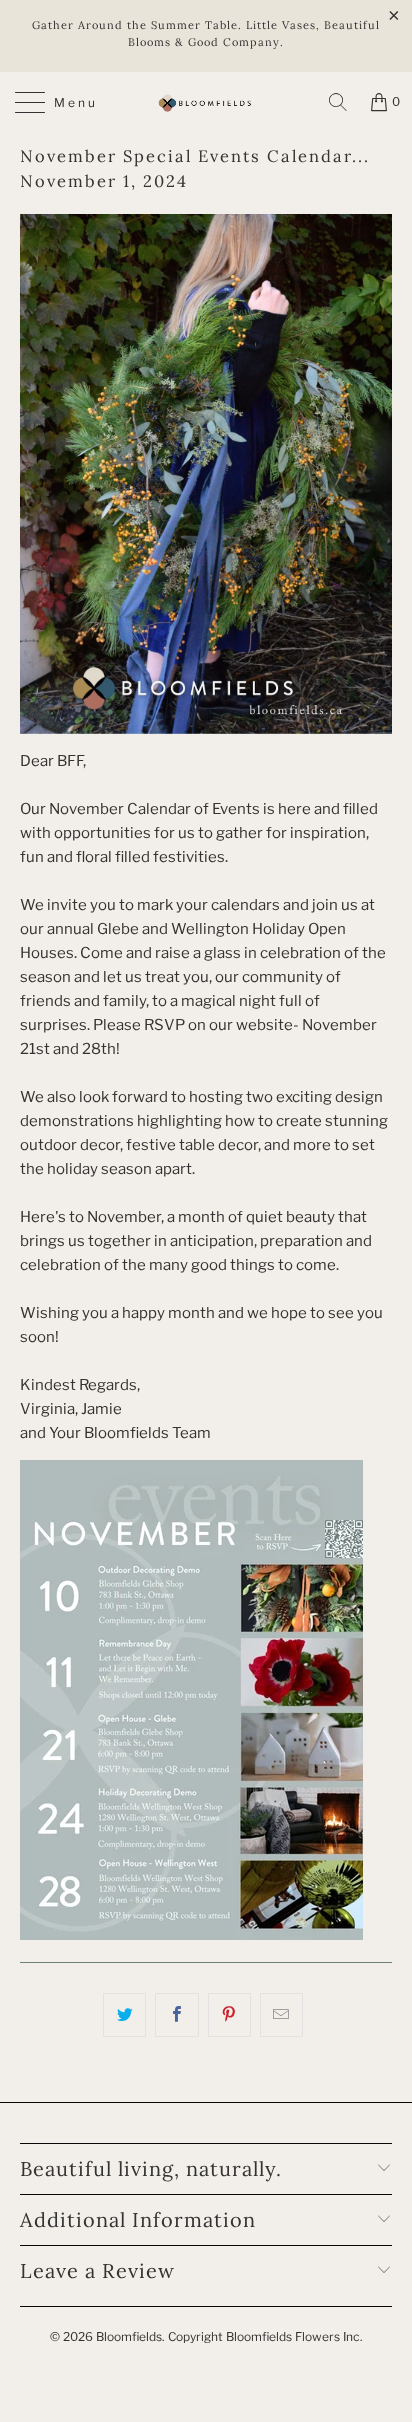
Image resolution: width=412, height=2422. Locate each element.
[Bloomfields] (206, 103)
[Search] (338, 102)
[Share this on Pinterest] (229, 2015)
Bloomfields (129, 2336)
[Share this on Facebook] (176, 2015)
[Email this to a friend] (281, 2015)
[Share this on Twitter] (124, 2015)
